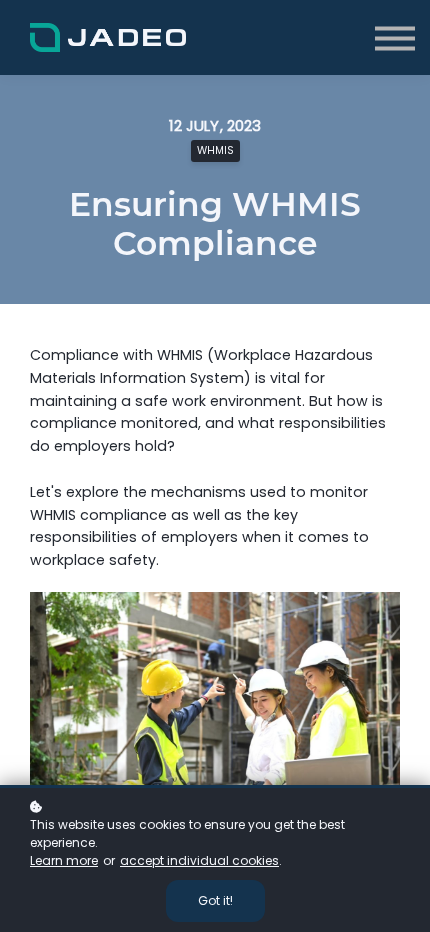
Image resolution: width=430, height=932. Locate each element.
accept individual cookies (199, 860)
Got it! (215, 900)
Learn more (64, 860)
